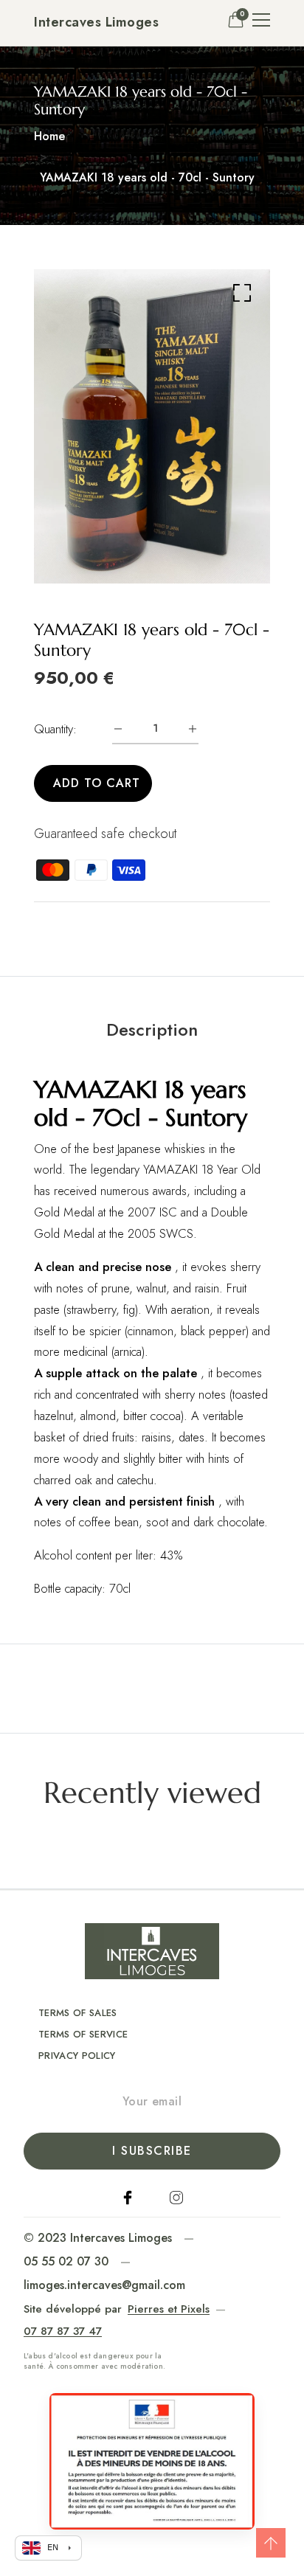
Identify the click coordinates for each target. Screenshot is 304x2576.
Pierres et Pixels (169, 2309)
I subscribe (152, 2151)
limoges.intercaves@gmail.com (104, 2285)
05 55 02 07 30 (66, 2261)
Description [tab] (152, 1030)
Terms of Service (83, 2034)
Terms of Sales (78, 2013)
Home (49, 136)
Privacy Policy (77, 2056)
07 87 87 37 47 (63, 2331)
